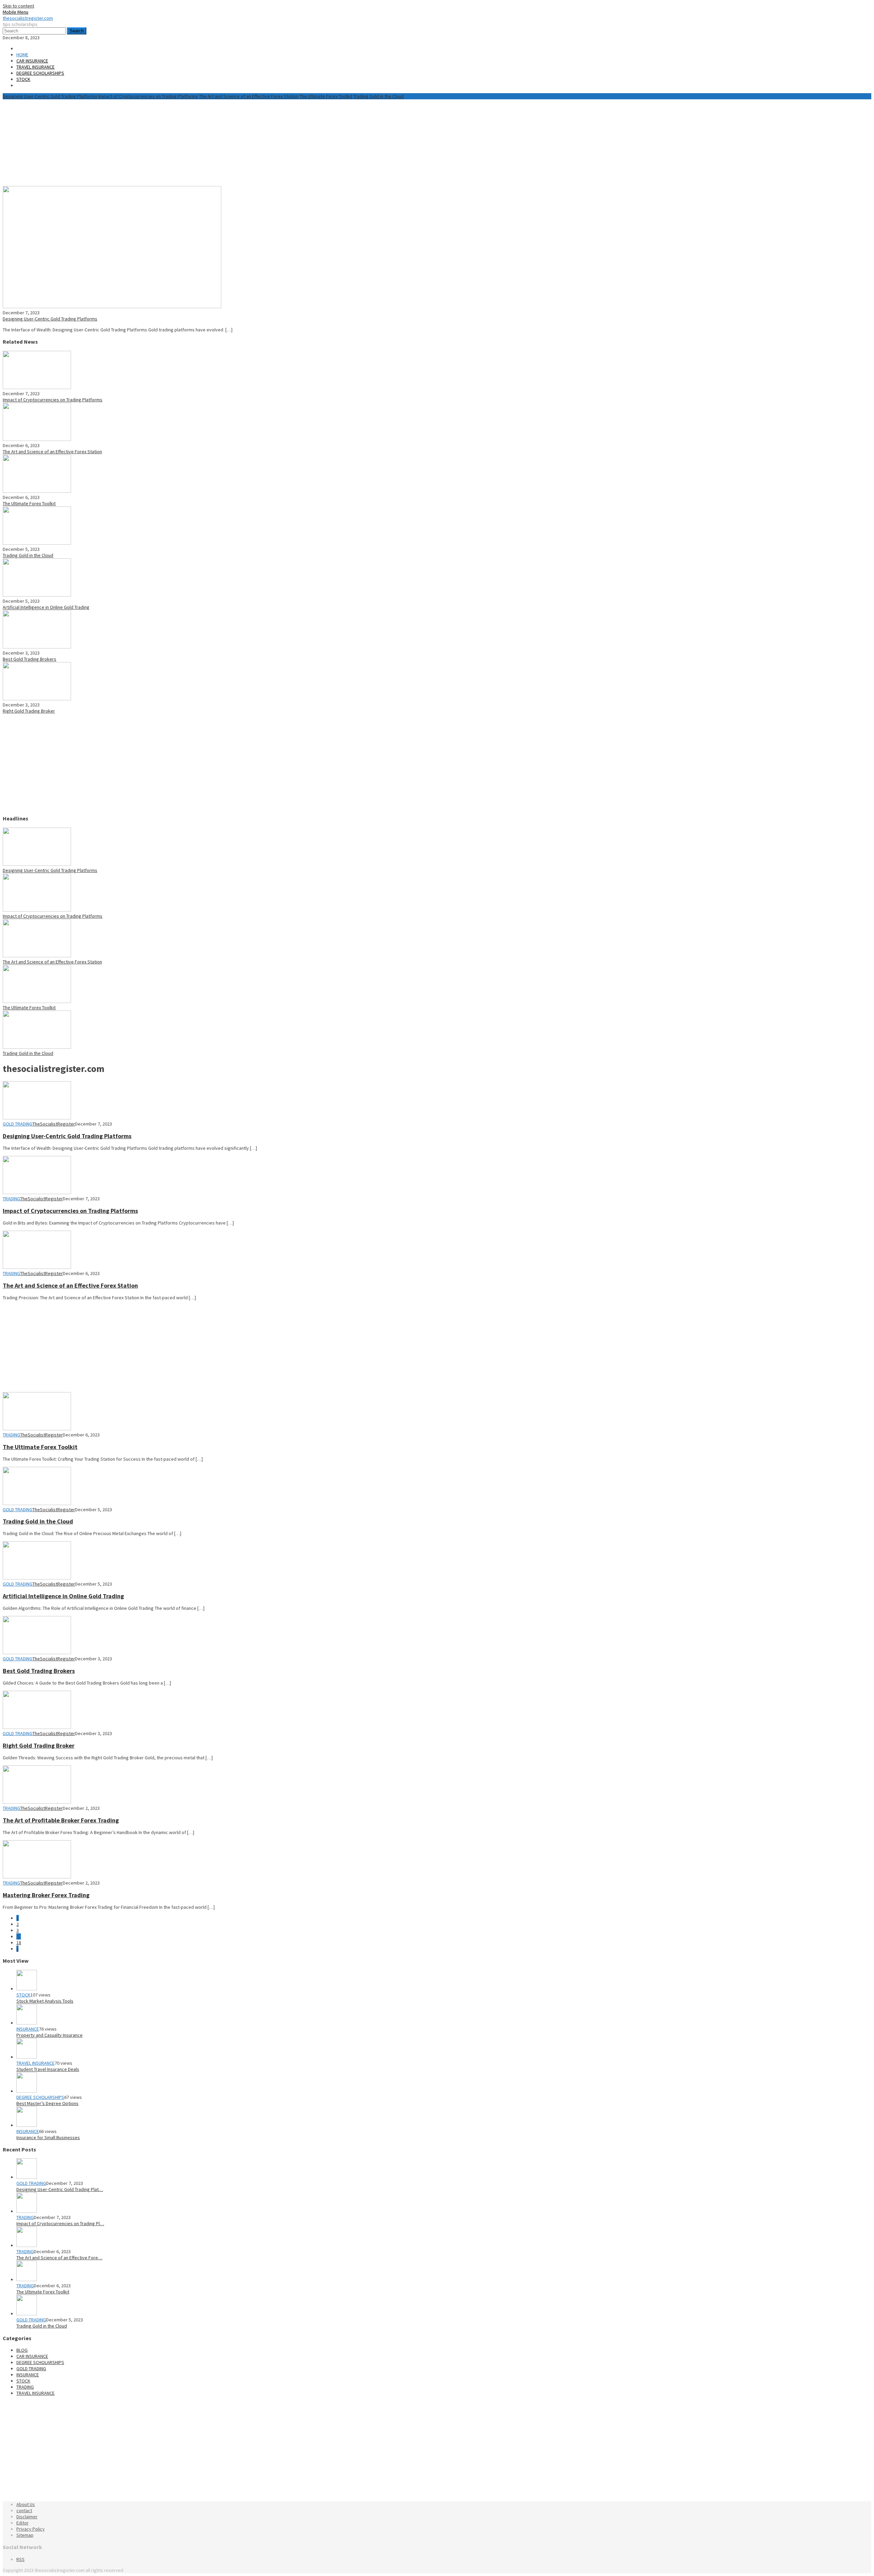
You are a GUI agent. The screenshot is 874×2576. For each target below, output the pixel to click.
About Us (26, 2504)
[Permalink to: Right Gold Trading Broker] (37, 699)
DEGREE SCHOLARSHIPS (40, 2097)
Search (77, 31)
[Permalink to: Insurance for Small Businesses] (27, 2125)
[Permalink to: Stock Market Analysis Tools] (27, 1989)
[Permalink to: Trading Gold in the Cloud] (37, 543)
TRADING (11, 1199)
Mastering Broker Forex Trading (46, 1895)
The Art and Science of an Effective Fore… (59, 2258)
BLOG (22, 2350)
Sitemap (25, 2535)
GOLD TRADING (18, 1124)
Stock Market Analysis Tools (45, 2001)
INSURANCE (28, 2029)
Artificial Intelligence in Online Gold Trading (46, 607)
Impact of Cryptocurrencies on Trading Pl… (60, 2223)
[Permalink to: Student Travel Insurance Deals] (27, 2057)
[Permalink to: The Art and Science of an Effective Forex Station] (37, 439)
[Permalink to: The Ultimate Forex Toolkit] (37, 491)
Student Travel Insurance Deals (48, 2069)
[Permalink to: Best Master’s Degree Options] (27, 2091)
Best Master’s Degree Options (47, 2103)
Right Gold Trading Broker (29, 711)
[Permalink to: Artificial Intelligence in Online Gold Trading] (37, 595)
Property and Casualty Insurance (50, 2035)
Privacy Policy (31, 2529)
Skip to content (18, 6)
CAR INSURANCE (32, 2356)
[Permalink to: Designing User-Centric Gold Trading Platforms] (112, 306)
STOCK (23, 1995)
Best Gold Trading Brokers (30, 659)
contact (24, 2510)
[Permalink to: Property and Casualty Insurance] (27, 2023)
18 (19, 1943)
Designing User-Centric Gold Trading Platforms (50, 96)
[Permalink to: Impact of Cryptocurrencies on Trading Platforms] (37, 387)
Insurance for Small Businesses (48, 2137)
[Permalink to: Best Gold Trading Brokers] (37, 647)
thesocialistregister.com (28, 18)
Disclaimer (27, 2517)
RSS (20, 2559)
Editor (23, 2523)
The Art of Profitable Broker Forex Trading (61, 1820)
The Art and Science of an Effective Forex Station (249, 96)
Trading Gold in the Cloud (379, 96)
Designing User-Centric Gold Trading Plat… (60, 2189)
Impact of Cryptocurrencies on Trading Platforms (148, 96)
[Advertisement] (168, 142)
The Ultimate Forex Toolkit (326, 96)
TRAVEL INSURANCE (36, 2063)
